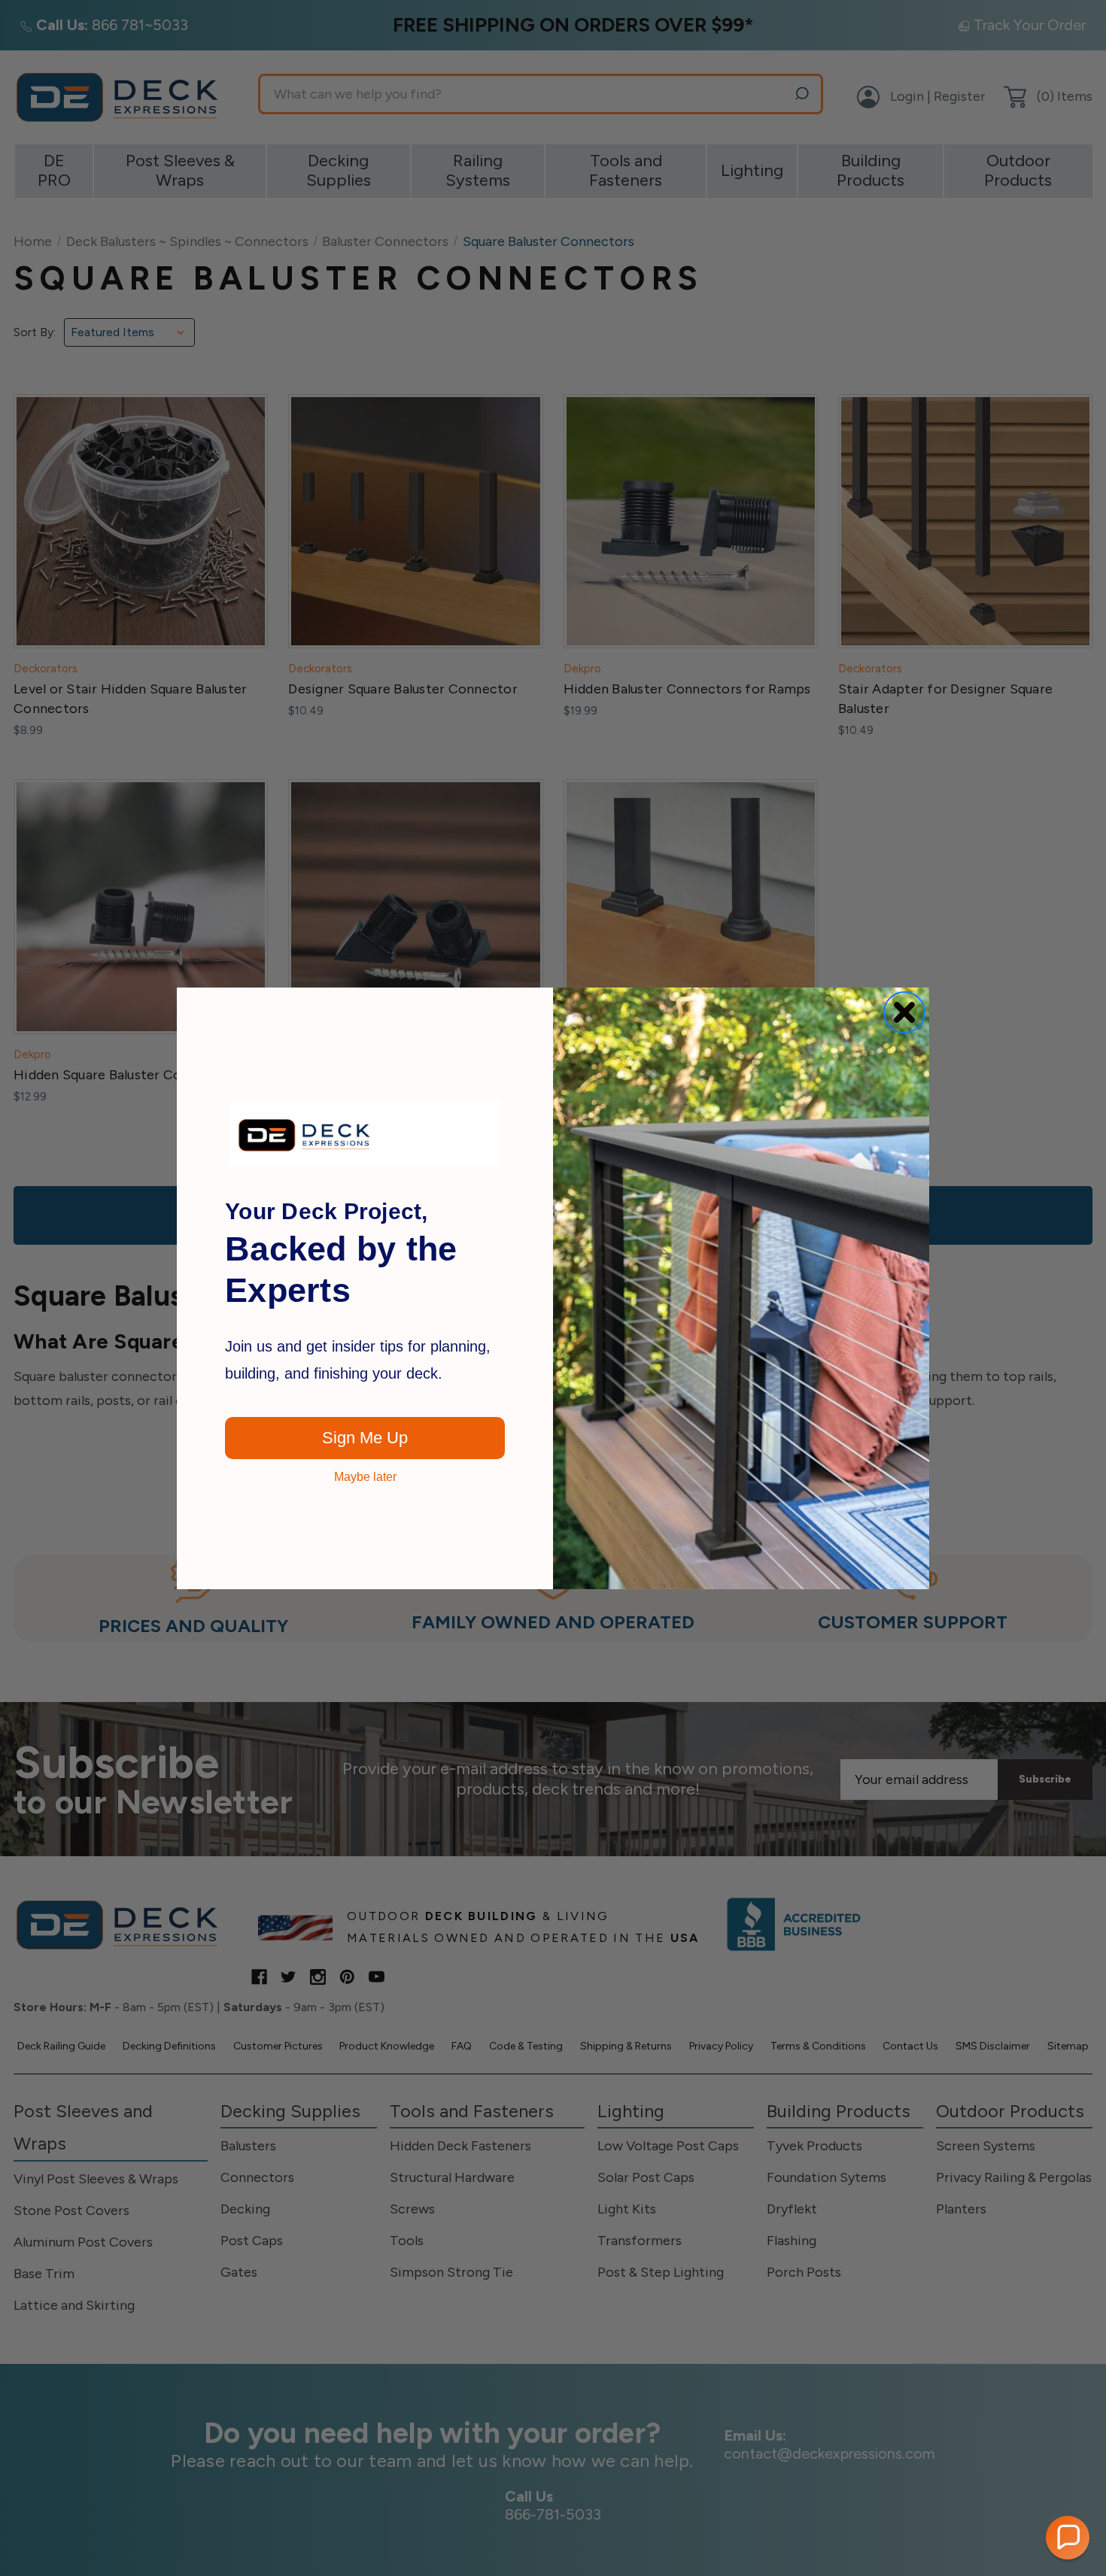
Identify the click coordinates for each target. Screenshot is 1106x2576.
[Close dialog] (904, 1012)
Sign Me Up (365, 1438)
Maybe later (365, 1477)
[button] (1068, 2538)
